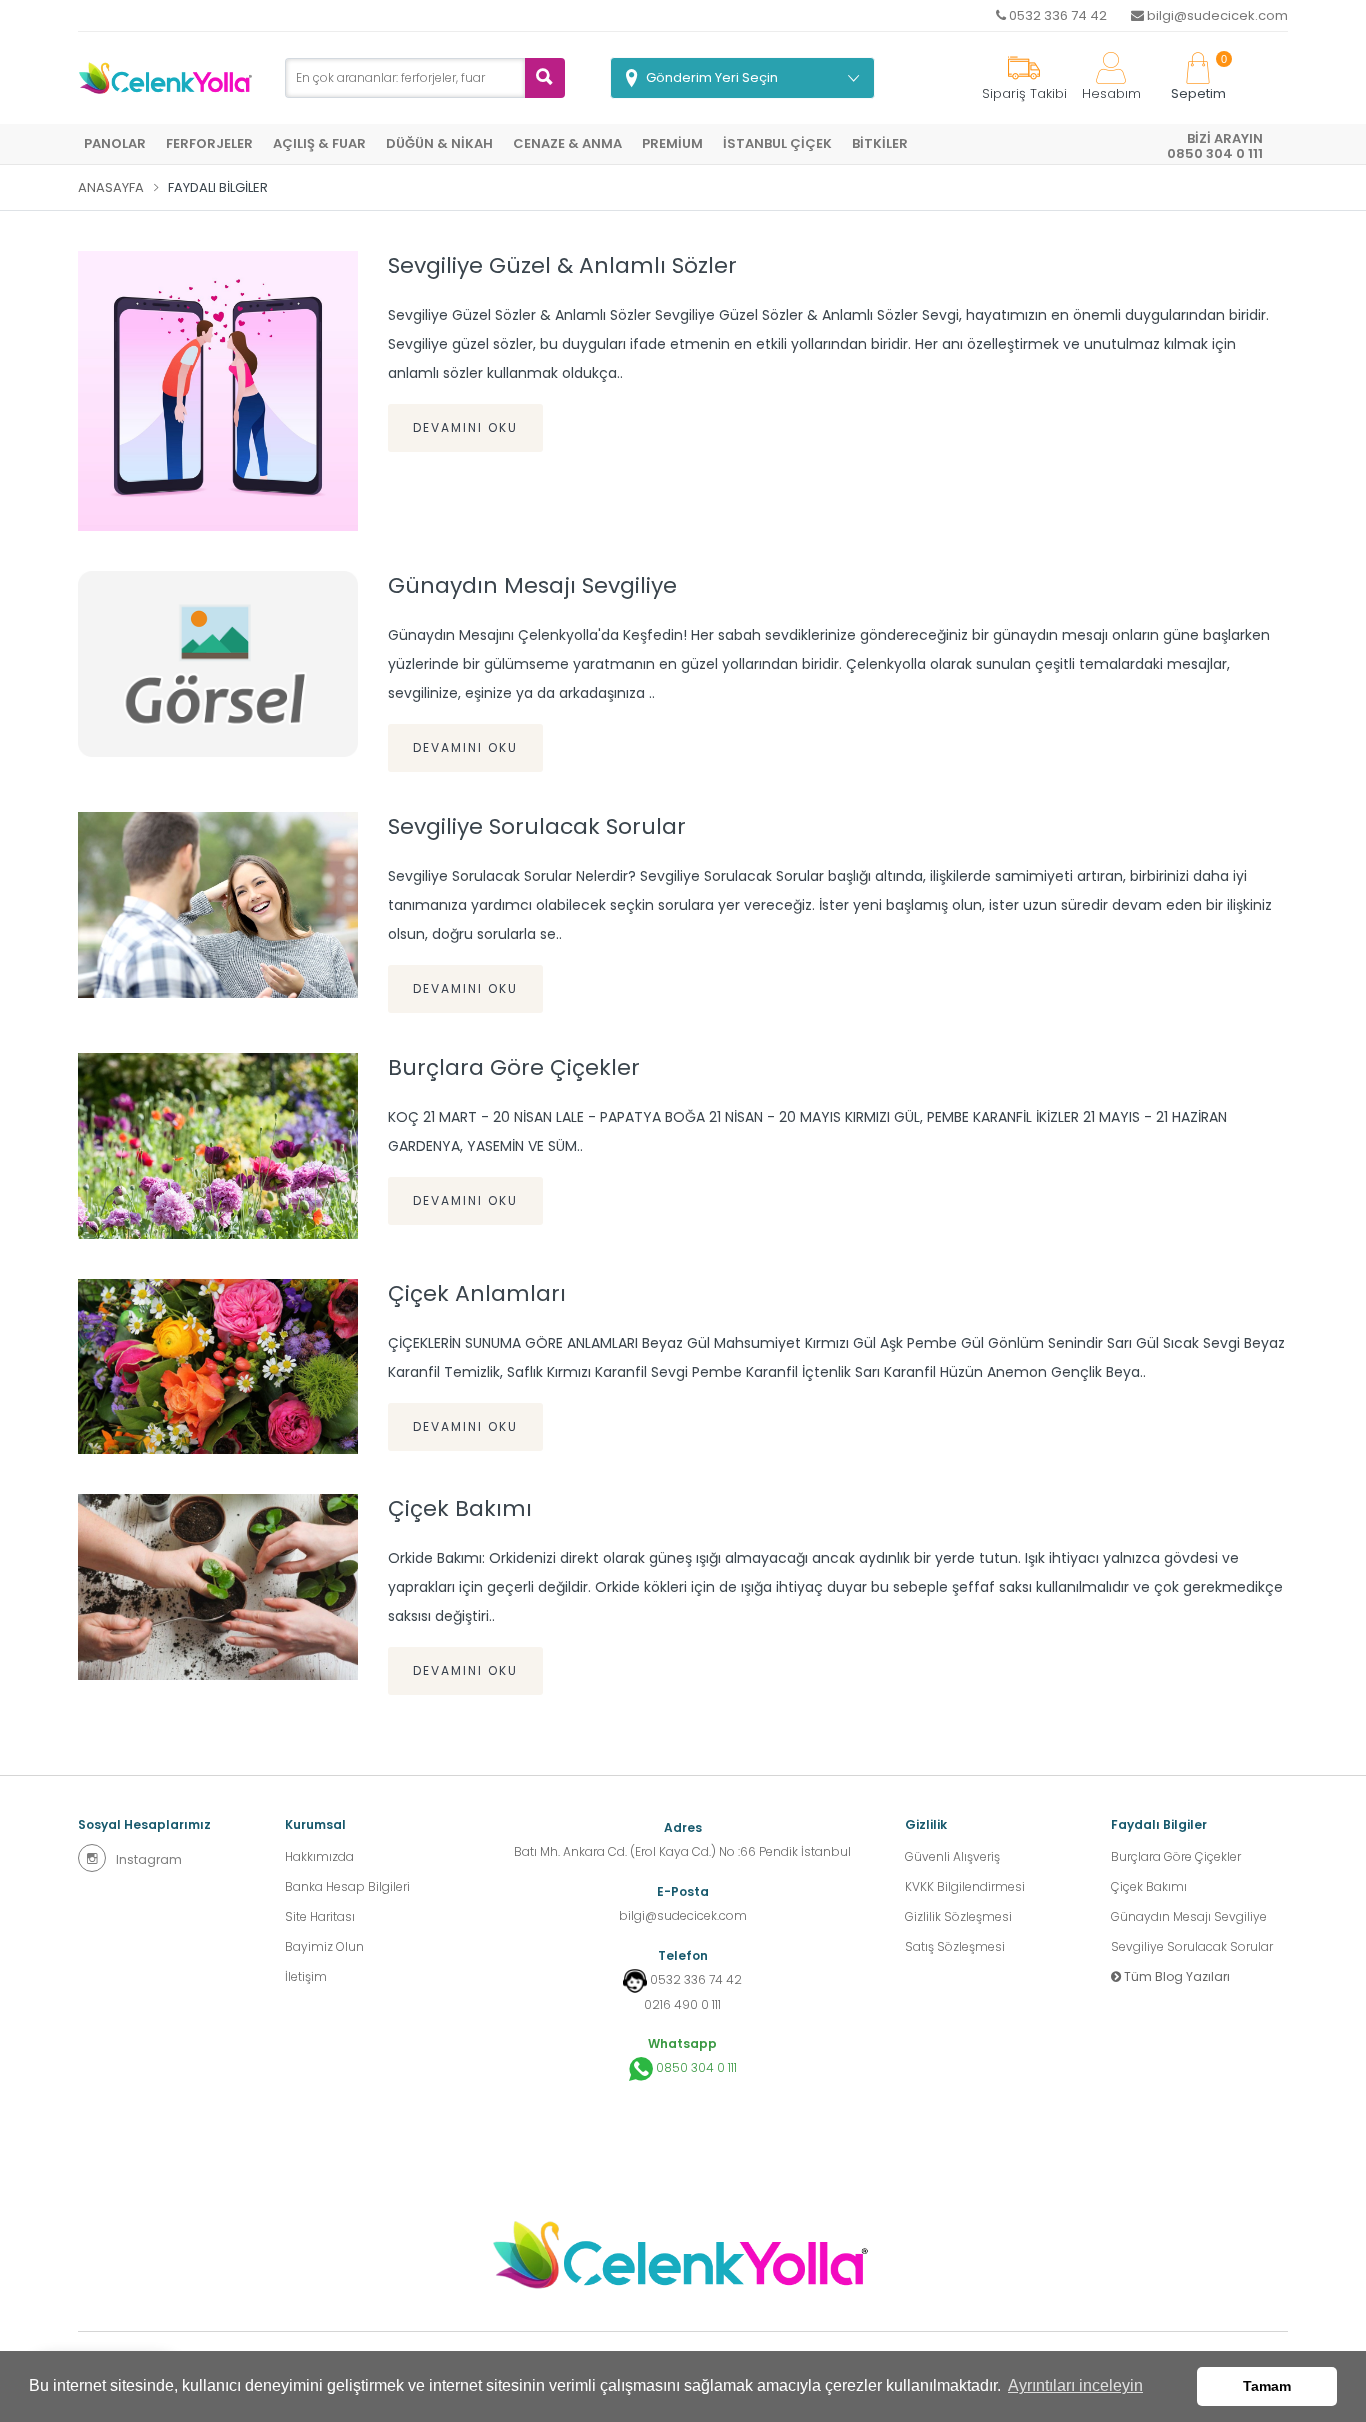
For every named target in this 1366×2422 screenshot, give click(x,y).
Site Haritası (320, 1916)
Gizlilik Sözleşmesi (958, 1916)
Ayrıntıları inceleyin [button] (1075, 2385)
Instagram (149, 1859)
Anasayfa (111, 187)
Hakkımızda (319, 1856)
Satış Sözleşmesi (955, 1946)
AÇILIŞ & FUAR (319, 143)
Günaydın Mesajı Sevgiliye (532, 586)
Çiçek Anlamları (477, 1294)
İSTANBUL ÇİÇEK (777, 143)
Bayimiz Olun (324, 1946)
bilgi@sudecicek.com (1216, 15)
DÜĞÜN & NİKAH (439, 143)
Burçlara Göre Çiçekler (514, 1068)
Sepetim (1198, 78)
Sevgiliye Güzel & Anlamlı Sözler (562, 266)
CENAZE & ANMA (567, 143)
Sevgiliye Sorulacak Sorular (537, 827)
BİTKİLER (880, 143)
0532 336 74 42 (1056, 15)
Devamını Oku (465, 427)
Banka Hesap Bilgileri (347, 1886)
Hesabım (1111, 93)
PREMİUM (672, 143)
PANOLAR (115, 143)
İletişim (306, 1976)
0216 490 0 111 (682, 2004)
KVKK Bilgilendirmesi (965, 1886)
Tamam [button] (1267, 2386)
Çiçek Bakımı (460, 1509)
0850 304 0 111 (695, 2067)
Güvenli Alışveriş (952, 1856)
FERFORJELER (209, 143)
